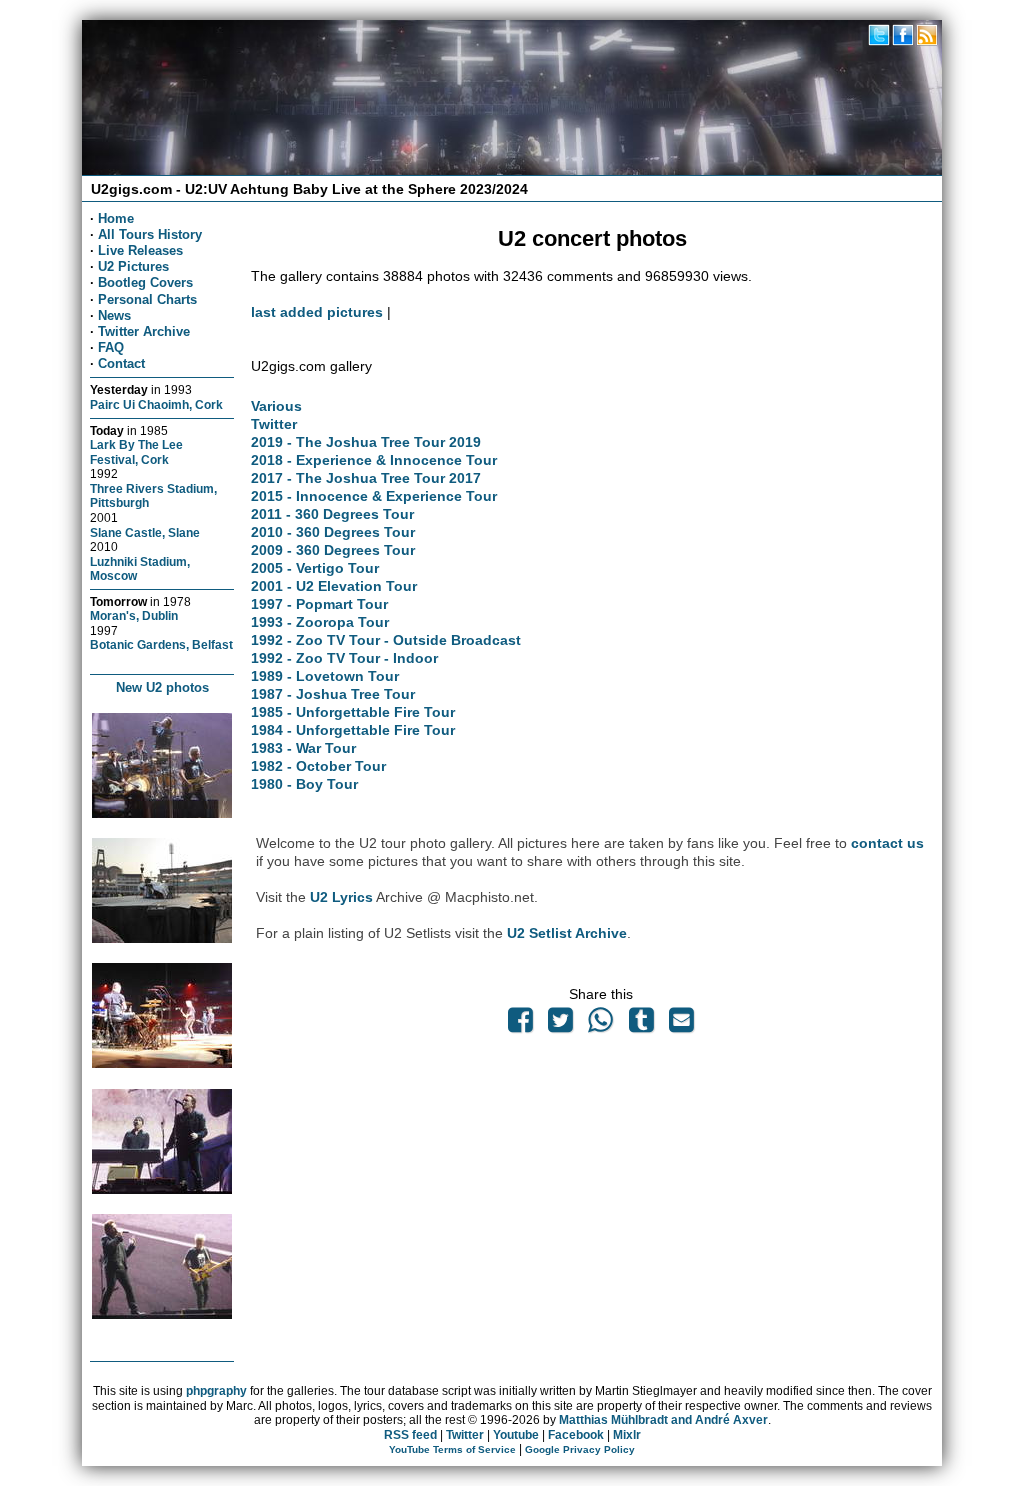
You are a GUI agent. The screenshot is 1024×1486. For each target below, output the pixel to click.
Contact (121, 363)
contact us (887, 843)
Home (116, 218)
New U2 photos (162, 687)
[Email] (681, 1025)
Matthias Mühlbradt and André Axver (663, 1420)
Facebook (576, 1435)
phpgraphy (216, 1391)
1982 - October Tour (318, 766)
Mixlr (627, 1435)
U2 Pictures (133, 266)
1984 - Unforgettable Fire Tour (353, 730)
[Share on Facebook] (520, 1025)
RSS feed (410, 1435)
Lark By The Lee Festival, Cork (136, 452)
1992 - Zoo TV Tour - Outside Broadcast (386, 640)
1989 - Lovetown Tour (325, 676)
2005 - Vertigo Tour (315, 568)
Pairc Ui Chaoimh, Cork (156, 404)
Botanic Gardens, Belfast (161, 644)
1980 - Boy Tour (304, 784)
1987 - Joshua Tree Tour (333, 694)
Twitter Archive (144, 331)
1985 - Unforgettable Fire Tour (353, 712)
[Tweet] (561, 1025)
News (114, 315)
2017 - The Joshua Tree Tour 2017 (366, 478)
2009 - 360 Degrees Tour (333, 550)
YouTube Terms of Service (452, 1449)
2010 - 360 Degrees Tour (333, 532)
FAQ (111, 347)
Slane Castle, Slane (145, 532)
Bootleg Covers (145, 282)
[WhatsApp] (601, 1025)
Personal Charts (147, 299)
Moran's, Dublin (134, 615)
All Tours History (150, 234)
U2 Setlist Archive (567, 933)
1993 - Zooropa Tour (320, 622)
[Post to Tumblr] (641, 1025)
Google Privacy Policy (580, 1449)
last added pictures (317, 312)
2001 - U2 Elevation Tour (334, 586)
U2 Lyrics (341, 897)
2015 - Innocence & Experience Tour (374, 496)
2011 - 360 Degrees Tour (332, 514)
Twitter (274, 424)
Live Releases (140, 250)
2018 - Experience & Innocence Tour (374, 460)
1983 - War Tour (303, 748)
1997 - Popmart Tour (319, 604)
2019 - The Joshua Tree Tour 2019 (366, 442)
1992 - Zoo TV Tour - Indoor (344, 658)
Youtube (516, 1435)
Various (276, 406)
